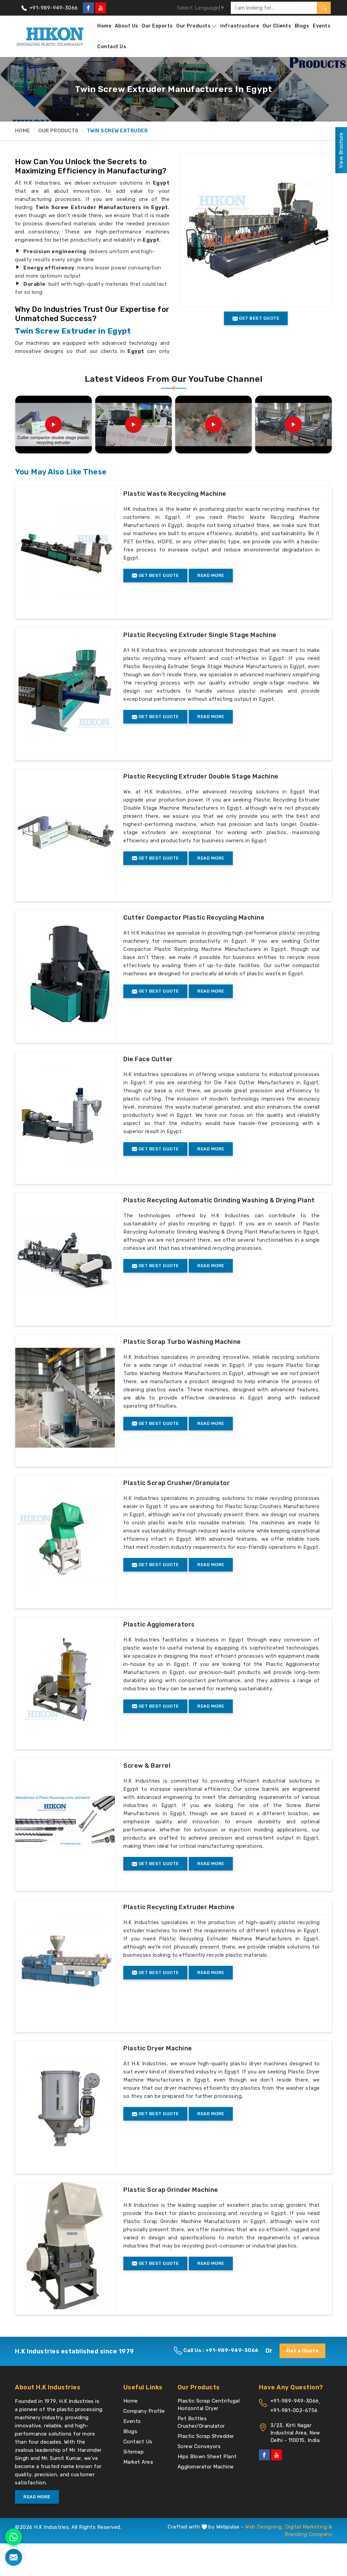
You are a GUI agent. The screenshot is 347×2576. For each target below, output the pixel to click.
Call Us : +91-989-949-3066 (220, 2350)
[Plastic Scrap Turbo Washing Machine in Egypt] (65, 1398)
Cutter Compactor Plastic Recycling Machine (194, 918)
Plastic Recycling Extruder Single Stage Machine (200, 635)
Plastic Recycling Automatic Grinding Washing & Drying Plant (219, 1200)
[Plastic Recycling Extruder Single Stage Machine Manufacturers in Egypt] (65, 691)
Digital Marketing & (309, 2527)
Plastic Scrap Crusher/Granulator (177, 1483)
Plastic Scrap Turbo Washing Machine (182, 1342)
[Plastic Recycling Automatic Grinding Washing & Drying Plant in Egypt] (65, 1256)
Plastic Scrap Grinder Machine (171, 2190)
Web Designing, (264, 2527)
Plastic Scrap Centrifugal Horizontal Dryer (209, 2405)
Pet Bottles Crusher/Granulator (201, 2422)
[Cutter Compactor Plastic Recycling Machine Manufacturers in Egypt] (65, 974)
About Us (127, 26)
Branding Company (308, 2534)
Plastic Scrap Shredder (206, 2436)
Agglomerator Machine (206, 2467)
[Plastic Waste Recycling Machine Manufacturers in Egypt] (65, 550)
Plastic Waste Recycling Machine (175, 494)
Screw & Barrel (147, 1766)
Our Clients (277, 26)
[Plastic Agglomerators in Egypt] (65, 1680)
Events (322, 26)
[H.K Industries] (50, 36)
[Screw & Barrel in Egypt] (65, 1822)
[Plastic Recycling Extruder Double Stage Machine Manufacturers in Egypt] (65, 832)
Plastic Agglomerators (159, 1624)
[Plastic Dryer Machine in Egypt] (65, 2104)
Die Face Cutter (148, 1059)
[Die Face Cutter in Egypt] (65, 1115)
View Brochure (341, 150)
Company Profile (144, 2411)
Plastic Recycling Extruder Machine (179, 1907)
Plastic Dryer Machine (158, 2048)
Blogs (302, 26)
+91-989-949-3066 (53, 8)
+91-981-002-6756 (294, 2410)
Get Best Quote (158, 575)
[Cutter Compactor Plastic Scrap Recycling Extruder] (213, 425)
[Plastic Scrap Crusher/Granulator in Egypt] (65, 1539)
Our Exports (157, 26)
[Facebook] (88, 8)
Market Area (138, 2462)
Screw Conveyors (199, 2446)
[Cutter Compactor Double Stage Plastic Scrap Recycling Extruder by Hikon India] (54, 425)
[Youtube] (101, 8)
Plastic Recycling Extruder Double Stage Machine (201, 776)
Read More (211, 575)
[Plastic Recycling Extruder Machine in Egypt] (65, 1963)
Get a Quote (303, 2351)
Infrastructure (240, 26)
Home (104, 26)
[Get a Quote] (14, 2557)
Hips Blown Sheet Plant (207, 2457)
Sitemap (134, 2452)
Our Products (193, 26)
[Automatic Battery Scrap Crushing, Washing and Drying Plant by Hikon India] (293, 425)
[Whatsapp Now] (14, 2537)
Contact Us (112, 47)
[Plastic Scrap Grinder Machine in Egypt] (65, 2246)
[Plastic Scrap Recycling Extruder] (134, 425)
